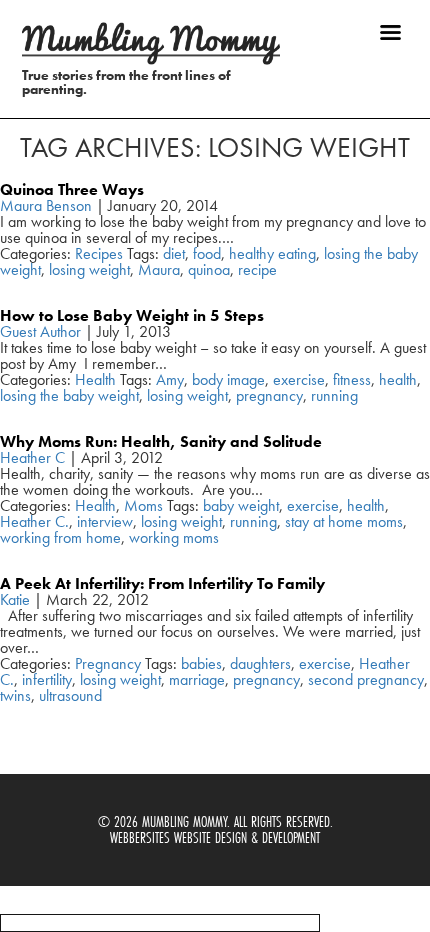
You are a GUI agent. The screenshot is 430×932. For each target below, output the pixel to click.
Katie (15, 599)
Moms (143, 505)
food (207, 253)
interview (105, 521)
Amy (170, 379)
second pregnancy (366, 679)
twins (15, 695)
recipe (257, 269)
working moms (174, 537)
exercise (299, 379)
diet (174, 253)
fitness (352, 379)
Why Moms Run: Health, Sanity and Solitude (161, 441)
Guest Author (40, 331)
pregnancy (269, 395)
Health (95, 379)
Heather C (32, 457)
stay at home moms (344, 521)
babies (201, 663)
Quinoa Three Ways (72, 189)
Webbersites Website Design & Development (215, 837)
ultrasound (70, 695)
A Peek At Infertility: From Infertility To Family (162, 583)
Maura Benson (46, 205)
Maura (159, 269)
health (398, 379)
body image (228, 379)
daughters (260, 663)
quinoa (209, 269)
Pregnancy (108, 663)
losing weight (89, 269)
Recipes (99, 253)
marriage (197, 679)
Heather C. (34, 521)
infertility (47, 679)
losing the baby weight (69, 395)
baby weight (241, 505)
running (334, 395)
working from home (60, 537)
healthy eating (272, 253)
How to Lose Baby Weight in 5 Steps (132, 315)
